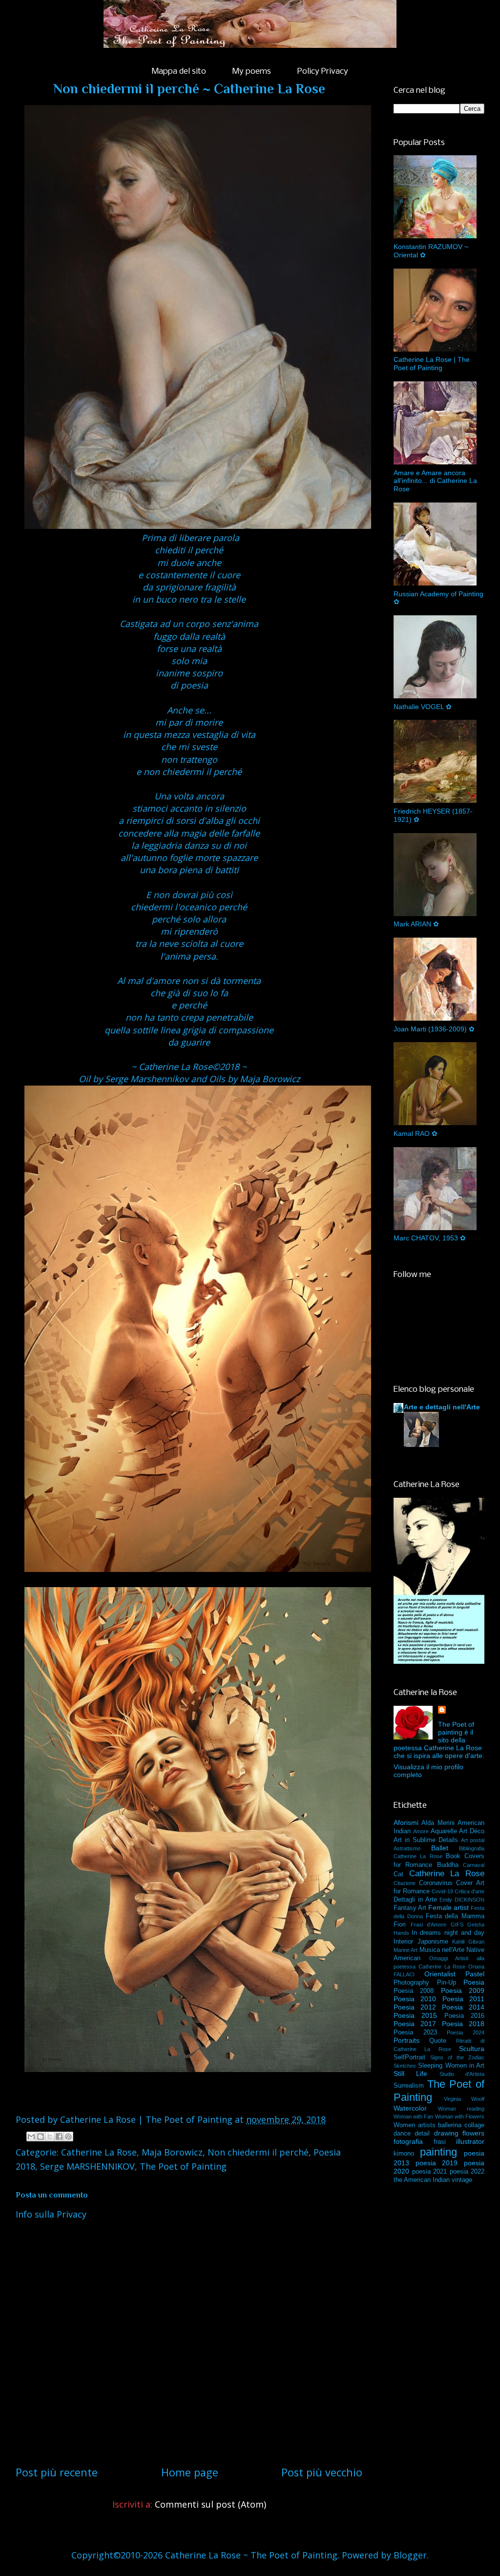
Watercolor (410, 2108)
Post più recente (57, 2472)
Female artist (448, 1907)
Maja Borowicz (172, 2152)
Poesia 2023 (415, 2032)
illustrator (470, 2141)
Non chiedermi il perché (258, 2152)
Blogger (410, 2555)
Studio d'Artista (462, 2074)
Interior (403, 1942)
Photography (411, 1983)
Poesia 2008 (414, 1991)
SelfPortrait (409, 2057)
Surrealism (409, 2086)
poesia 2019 (437, 2163)
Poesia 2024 (466, 2032)
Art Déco (472, 1831)
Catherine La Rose (99, 2152)
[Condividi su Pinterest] (68, 2136)
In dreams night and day (448, 1933)
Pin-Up (447, 1983)
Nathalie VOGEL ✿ (423, 707)
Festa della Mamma (455, 1916)
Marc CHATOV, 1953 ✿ (430, 1238)
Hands (401, 1933)
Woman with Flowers (460, 2116)
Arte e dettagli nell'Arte (442, 1407)
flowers (473, 2133)
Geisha (476, 1925)
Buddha (448, 1865)
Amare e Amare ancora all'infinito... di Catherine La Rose (435, 481)
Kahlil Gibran (468, 1942)
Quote (438, 2041)
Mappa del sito (179, 72)
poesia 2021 (430, 2172)
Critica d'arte (469, 1891)
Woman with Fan (413, 2116)
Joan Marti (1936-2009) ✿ (434, 1029)
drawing (446, 2133)
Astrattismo (407, 1848)
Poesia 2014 (463, 2007)
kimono (404, 2154)
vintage (462, 2180)
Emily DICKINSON (462, 1900)
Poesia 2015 (415, 2015)
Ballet (440, 1848)
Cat (398, 1874)
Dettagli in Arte (415, 1900)
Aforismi (406, 1822)
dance (402, 2134)
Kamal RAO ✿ (416, 1133)
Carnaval (474, 1865)
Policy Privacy (323, 72)
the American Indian (422, 2180)
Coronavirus (436, 1883)
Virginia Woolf (464, 2099)
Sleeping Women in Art (451, 2066)
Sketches (405, 2066)
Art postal (473, 1840)
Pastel (475, 1974)
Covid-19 (442, 1891)
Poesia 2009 (463, 1990)
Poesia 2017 (415, 2024)
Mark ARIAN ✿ (416, 924)
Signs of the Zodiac (457, 2057)
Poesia (474, 1982)
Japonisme (433, 1942)
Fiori (400, 1925)
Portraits (406, 2040)
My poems (252, 72)
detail (422, 2134)
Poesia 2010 (415, 1999)
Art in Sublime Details (426, 1840)
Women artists (415, 2125)
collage (474, 2125)
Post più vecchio (322, 2472)
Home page (190, 2472)
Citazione (405, 1883)
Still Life (410, 2073)
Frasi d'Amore (429, 1925)
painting (438, 2152)
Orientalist (440, 1974)
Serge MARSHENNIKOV (87, 2166)
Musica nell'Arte (442, 1950)
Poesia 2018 (463, 2024)
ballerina (450, 2125)
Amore (421, 1831)
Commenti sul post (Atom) (210, 2504)
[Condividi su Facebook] (59, 2136)
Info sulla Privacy (51, 2214)
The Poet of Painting (183, 2166)
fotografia (408, 2141)
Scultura (472, 2049)
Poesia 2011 (463, 1999)
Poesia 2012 (415, 2007)
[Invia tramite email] (31, 2136)
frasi (440, 2142)
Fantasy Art (410, 1908)
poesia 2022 (467, 2172)
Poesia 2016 (464, 2016)
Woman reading (461, 2109)
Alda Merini (438, 1823)
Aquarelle (444, 1831)
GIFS (457, 1925)
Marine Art (406, 1950)
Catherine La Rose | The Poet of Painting (432, 364)
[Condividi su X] (50, 2136)
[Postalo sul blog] (41, 2136)
